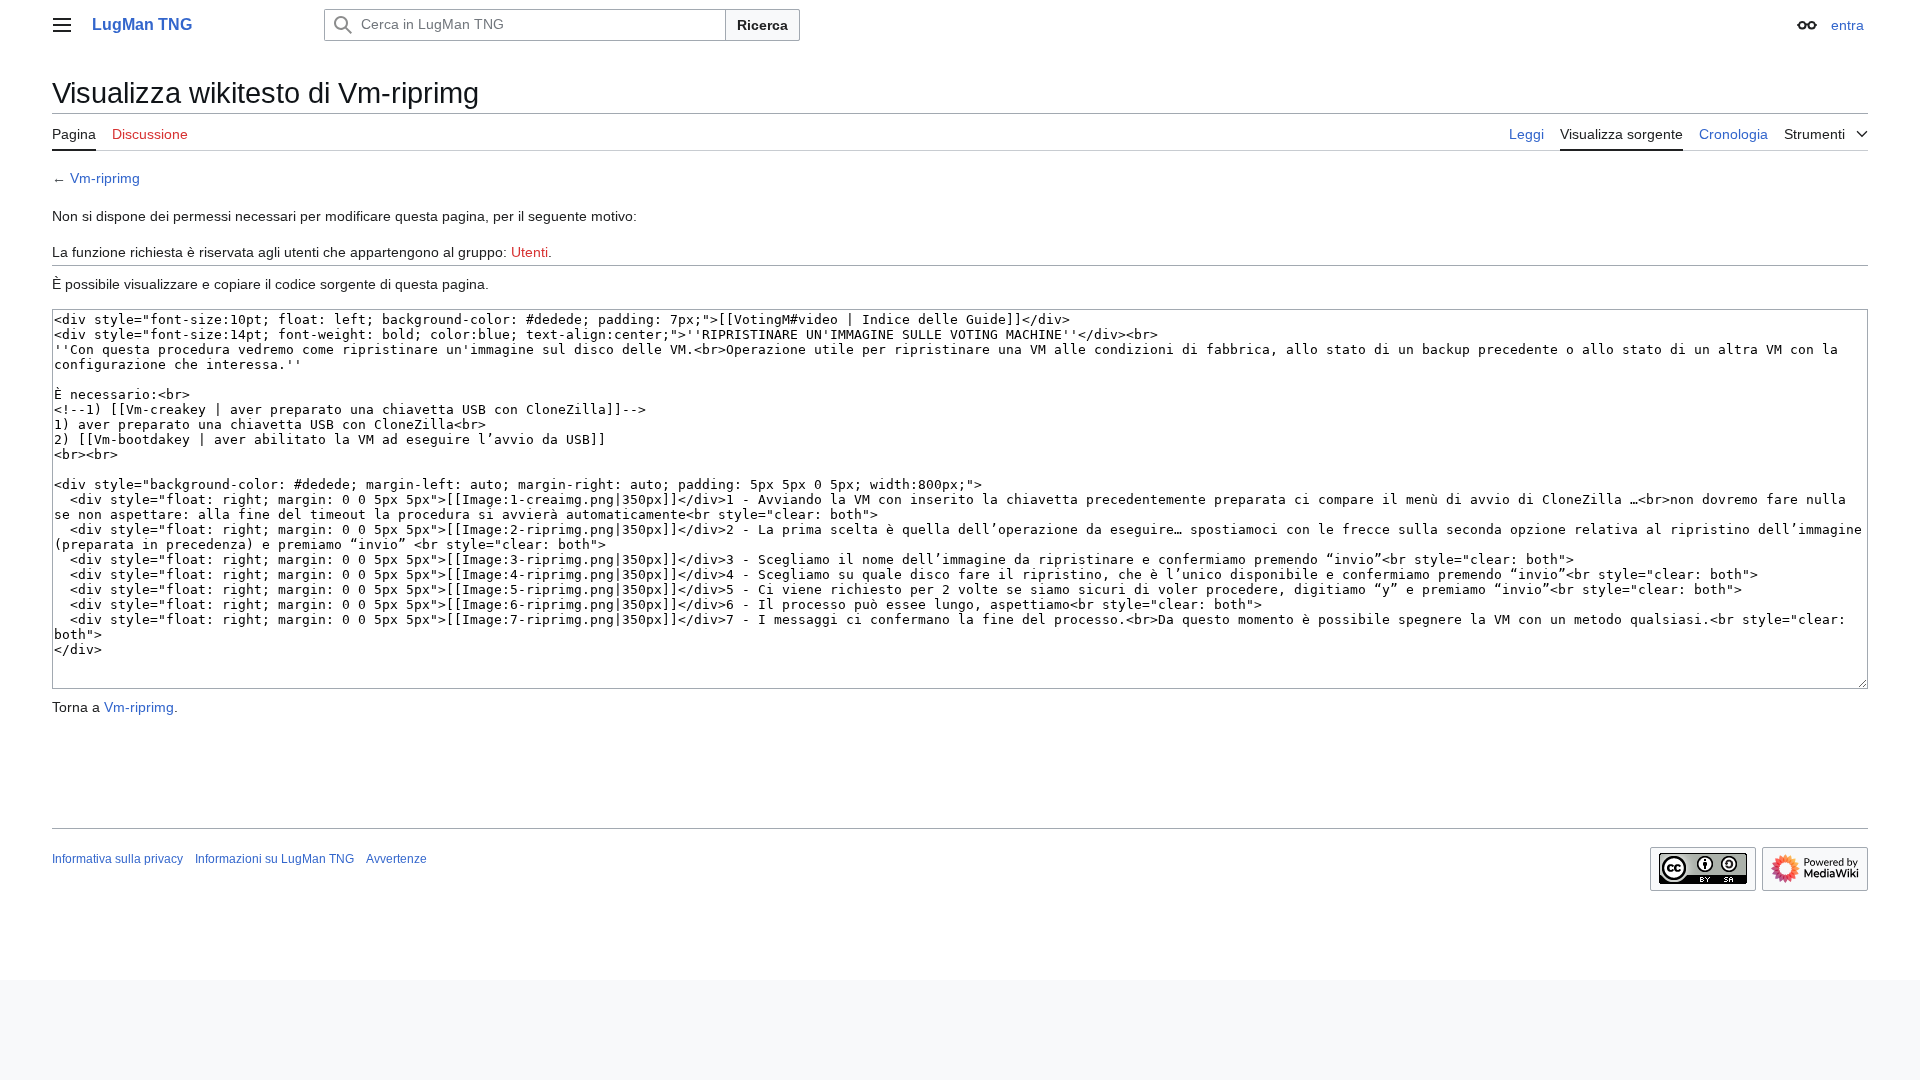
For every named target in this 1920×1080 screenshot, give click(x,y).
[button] (62, 25)
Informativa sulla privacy (117, 859)
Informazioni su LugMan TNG (274, 859)
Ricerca (762, 25)
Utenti (529, 252)
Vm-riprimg (105, 178)
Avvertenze (396, 859)
